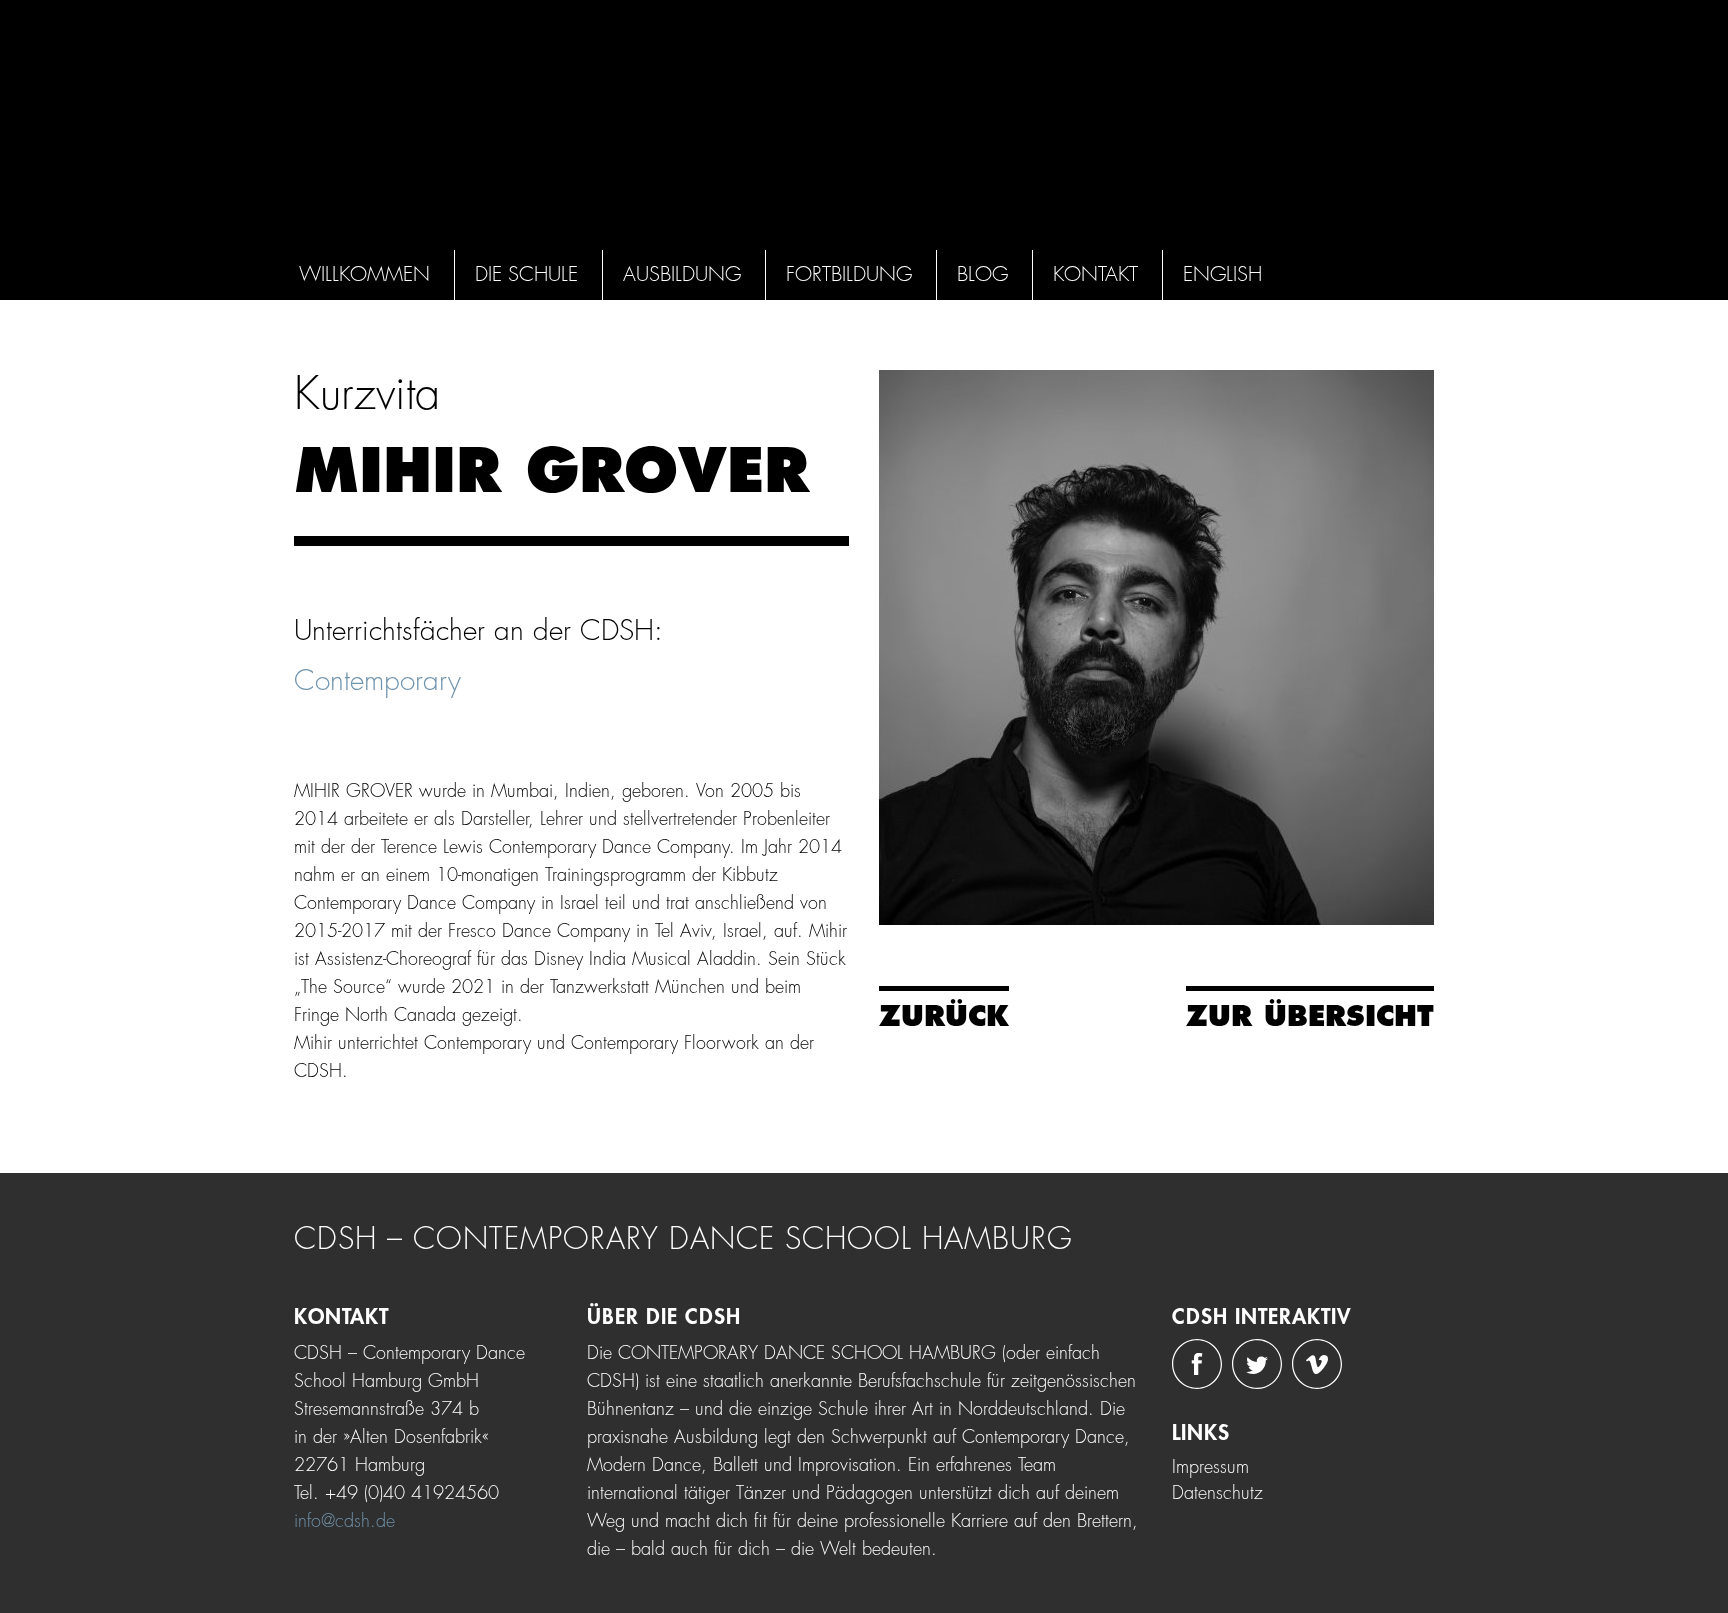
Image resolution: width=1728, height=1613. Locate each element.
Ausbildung (682, 274)
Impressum (1210, 1467)
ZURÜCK (944, 1017)
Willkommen (364, 274)
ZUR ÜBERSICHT (1310, 1017)
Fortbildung (849, 274)
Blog (982, 274)
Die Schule (526, 274)
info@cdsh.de (344, 1521)
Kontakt (1095, 274)
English (1222, 274)
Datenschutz (1217, 1493)
